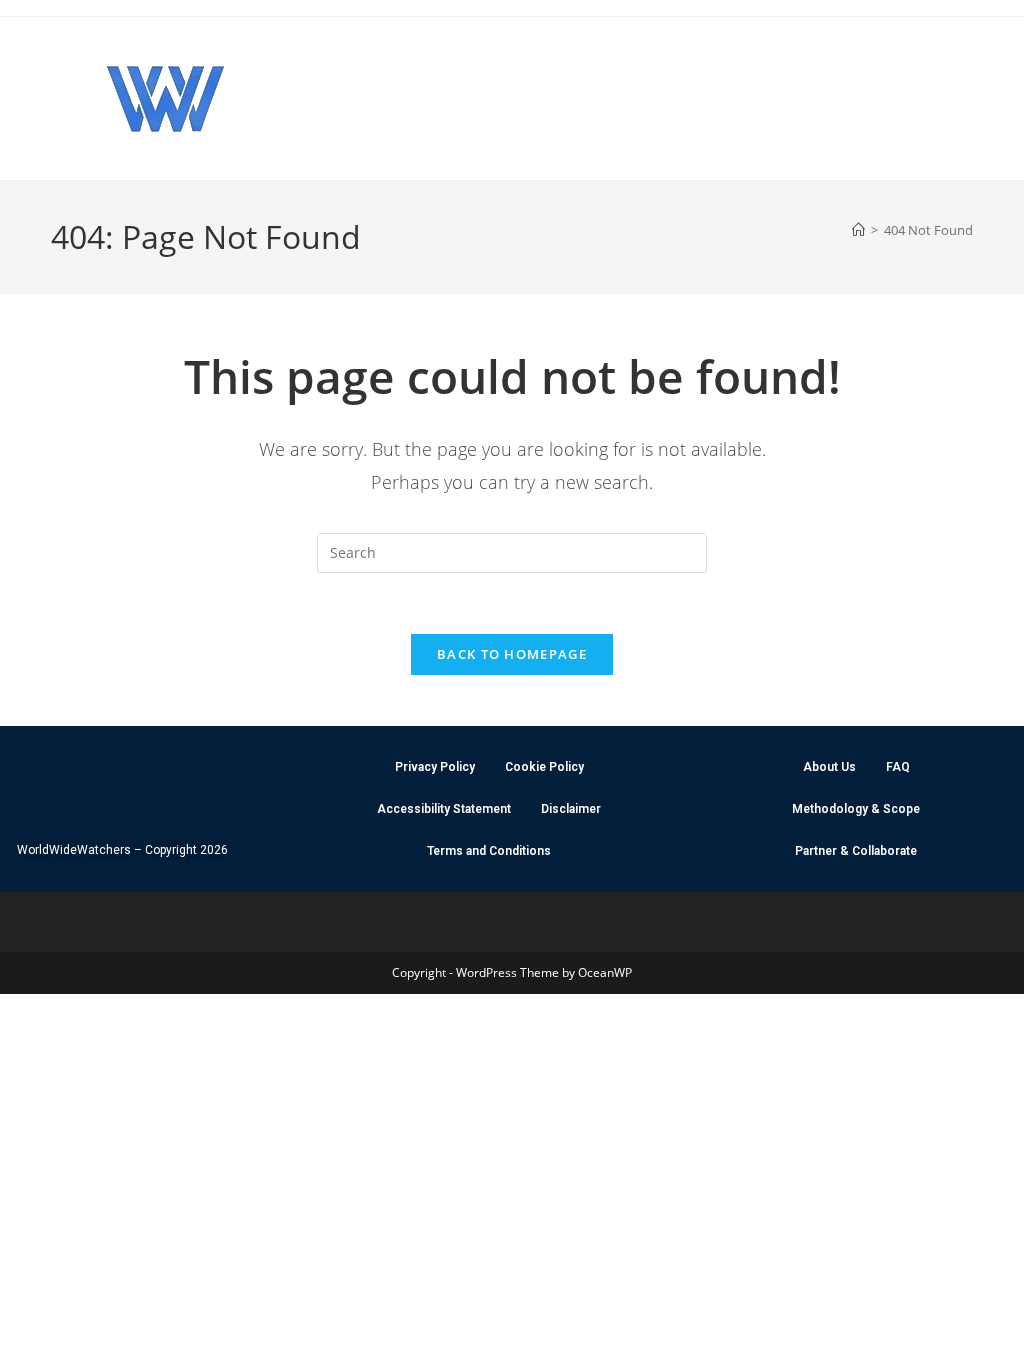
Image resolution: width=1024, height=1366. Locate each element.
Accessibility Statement (444, 809)
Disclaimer (571, 809)
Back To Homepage (512, 654)
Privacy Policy (435, 767)
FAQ (898, 767)
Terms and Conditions (489, 851)
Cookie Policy (544, 767)
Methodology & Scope (856, 809)
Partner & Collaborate (856, 851)
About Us (829, 767)
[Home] (858, 230)
